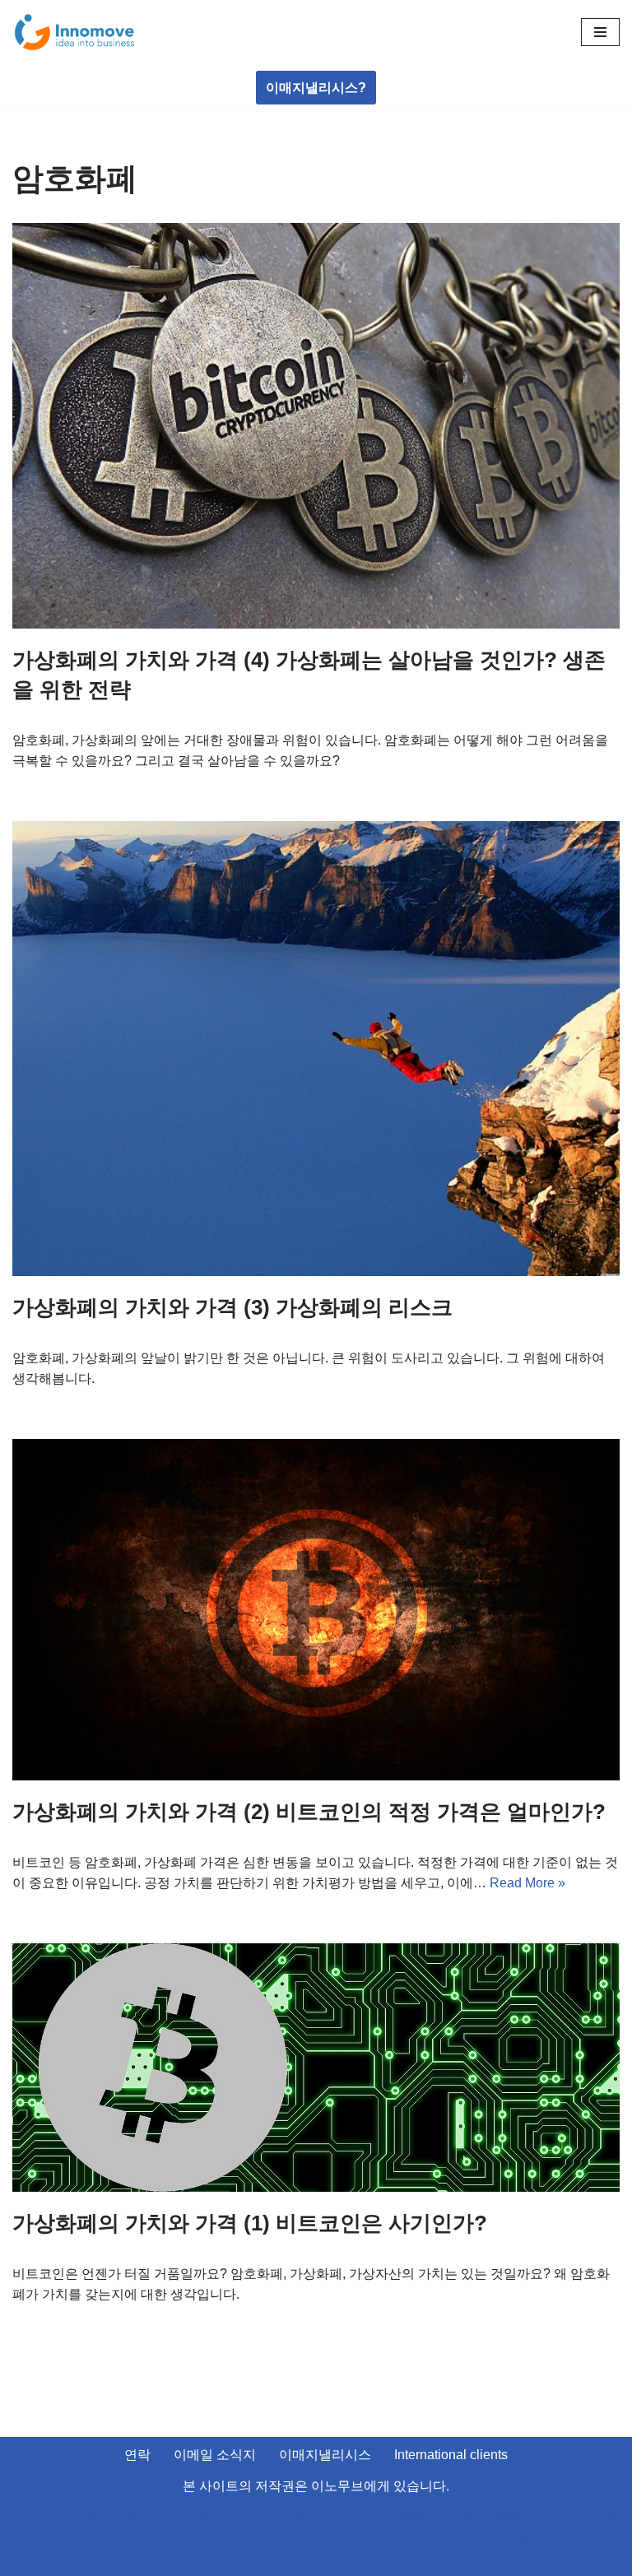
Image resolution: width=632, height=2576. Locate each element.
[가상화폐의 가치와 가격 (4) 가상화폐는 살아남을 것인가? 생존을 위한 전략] (316, 426)
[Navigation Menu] (600, 32)
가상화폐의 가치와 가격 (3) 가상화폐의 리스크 (232, 1307)
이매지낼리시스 (325, 2455)
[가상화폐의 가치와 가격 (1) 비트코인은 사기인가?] (316, 2068)
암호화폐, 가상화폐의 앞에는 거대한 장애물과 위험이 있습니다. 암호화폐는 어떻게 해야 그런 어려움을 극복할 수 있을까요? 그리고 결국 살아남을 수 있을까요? (310, 751)
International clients (451, 2455)
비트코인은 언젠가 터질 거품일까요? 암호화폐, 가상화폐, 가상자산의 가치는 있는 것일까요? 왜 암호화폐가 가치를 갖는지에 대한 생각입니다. (311, 2284)
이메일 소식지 (215, 2455)
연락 (137, 2455)
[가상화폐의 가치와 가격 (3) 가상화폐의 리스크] (316, 1049)
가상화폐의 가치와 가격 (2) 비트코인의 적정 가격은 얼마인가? (309, 1812)
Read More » (527, 1883)
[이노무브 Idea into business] (74, 32)
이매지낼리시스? (316, 88)
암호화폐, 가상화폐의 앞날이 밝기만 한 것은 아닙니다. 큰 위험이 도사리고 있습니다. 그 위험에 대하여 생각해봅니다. (309, 1369)
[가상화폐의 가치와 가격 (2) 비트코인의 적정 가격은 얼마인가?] (316, 1610)
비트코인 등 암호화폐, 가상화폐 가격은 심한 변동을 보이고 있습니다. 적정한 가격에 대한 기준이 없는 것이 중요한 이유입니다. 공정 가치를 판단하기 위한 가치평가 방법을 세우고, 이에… (315, 1875)
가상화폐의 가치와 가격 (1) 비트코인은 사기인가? (250, 2223)
